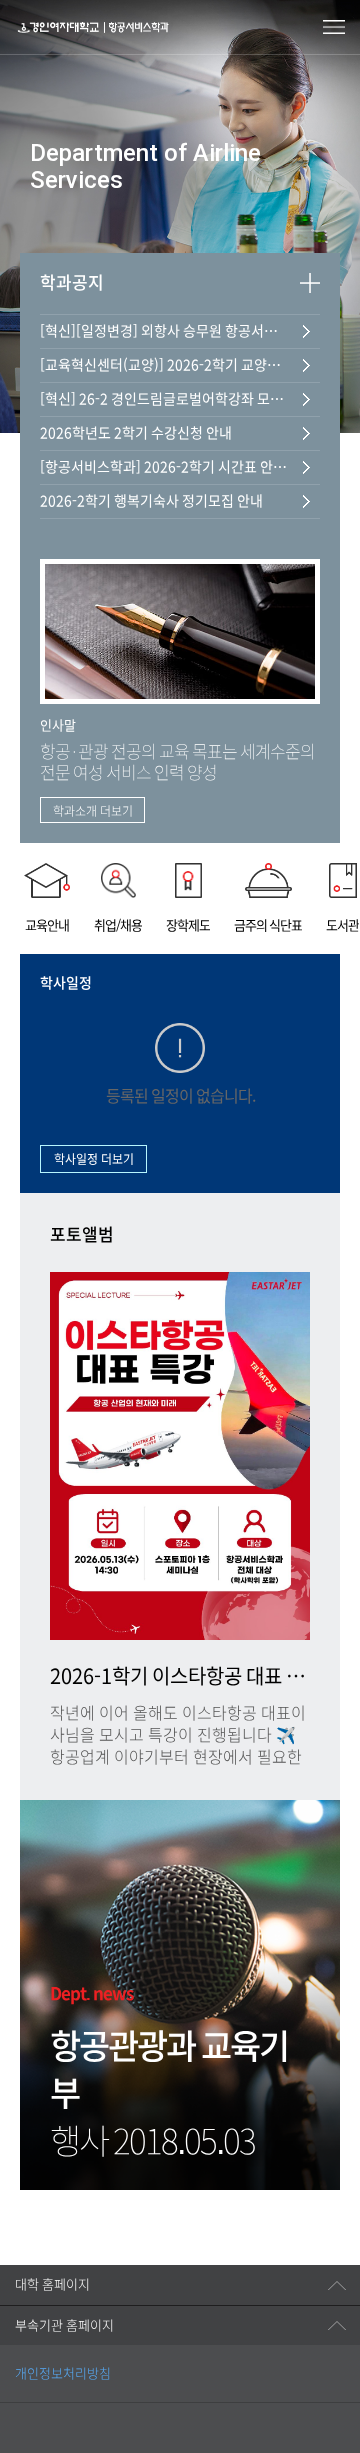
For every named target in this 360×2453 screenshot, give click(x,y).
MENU (334, 27)
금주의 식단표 (268, 925)
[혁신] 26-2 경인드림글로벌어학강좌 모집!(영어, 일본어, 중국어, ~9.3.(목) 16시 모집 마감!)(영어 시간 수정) (165, 399)
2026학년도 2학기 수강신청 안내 (136, 433)
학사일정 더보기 (94, 1159)
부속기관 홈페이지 (64, 2325)
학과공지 (72, 282)
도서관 (342, 925)
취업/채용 (118, 925)
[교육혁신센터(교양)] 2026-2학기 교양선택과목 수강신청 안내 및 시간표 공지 (165, 365)
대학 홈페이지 (52, 2284)
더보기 (310, 283)
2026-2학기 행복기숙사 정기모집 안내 (151, 501)
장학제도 (188, 925)
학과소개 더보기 (93, 811)
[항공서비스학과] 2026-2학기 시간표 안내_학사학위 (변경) (165, 467)
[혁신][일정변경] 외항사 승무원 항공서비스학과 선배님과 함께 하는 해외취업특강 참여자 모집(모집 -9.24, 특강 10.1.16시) (165, 331)
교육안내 (47, 925)
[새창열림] (47, 2401)
